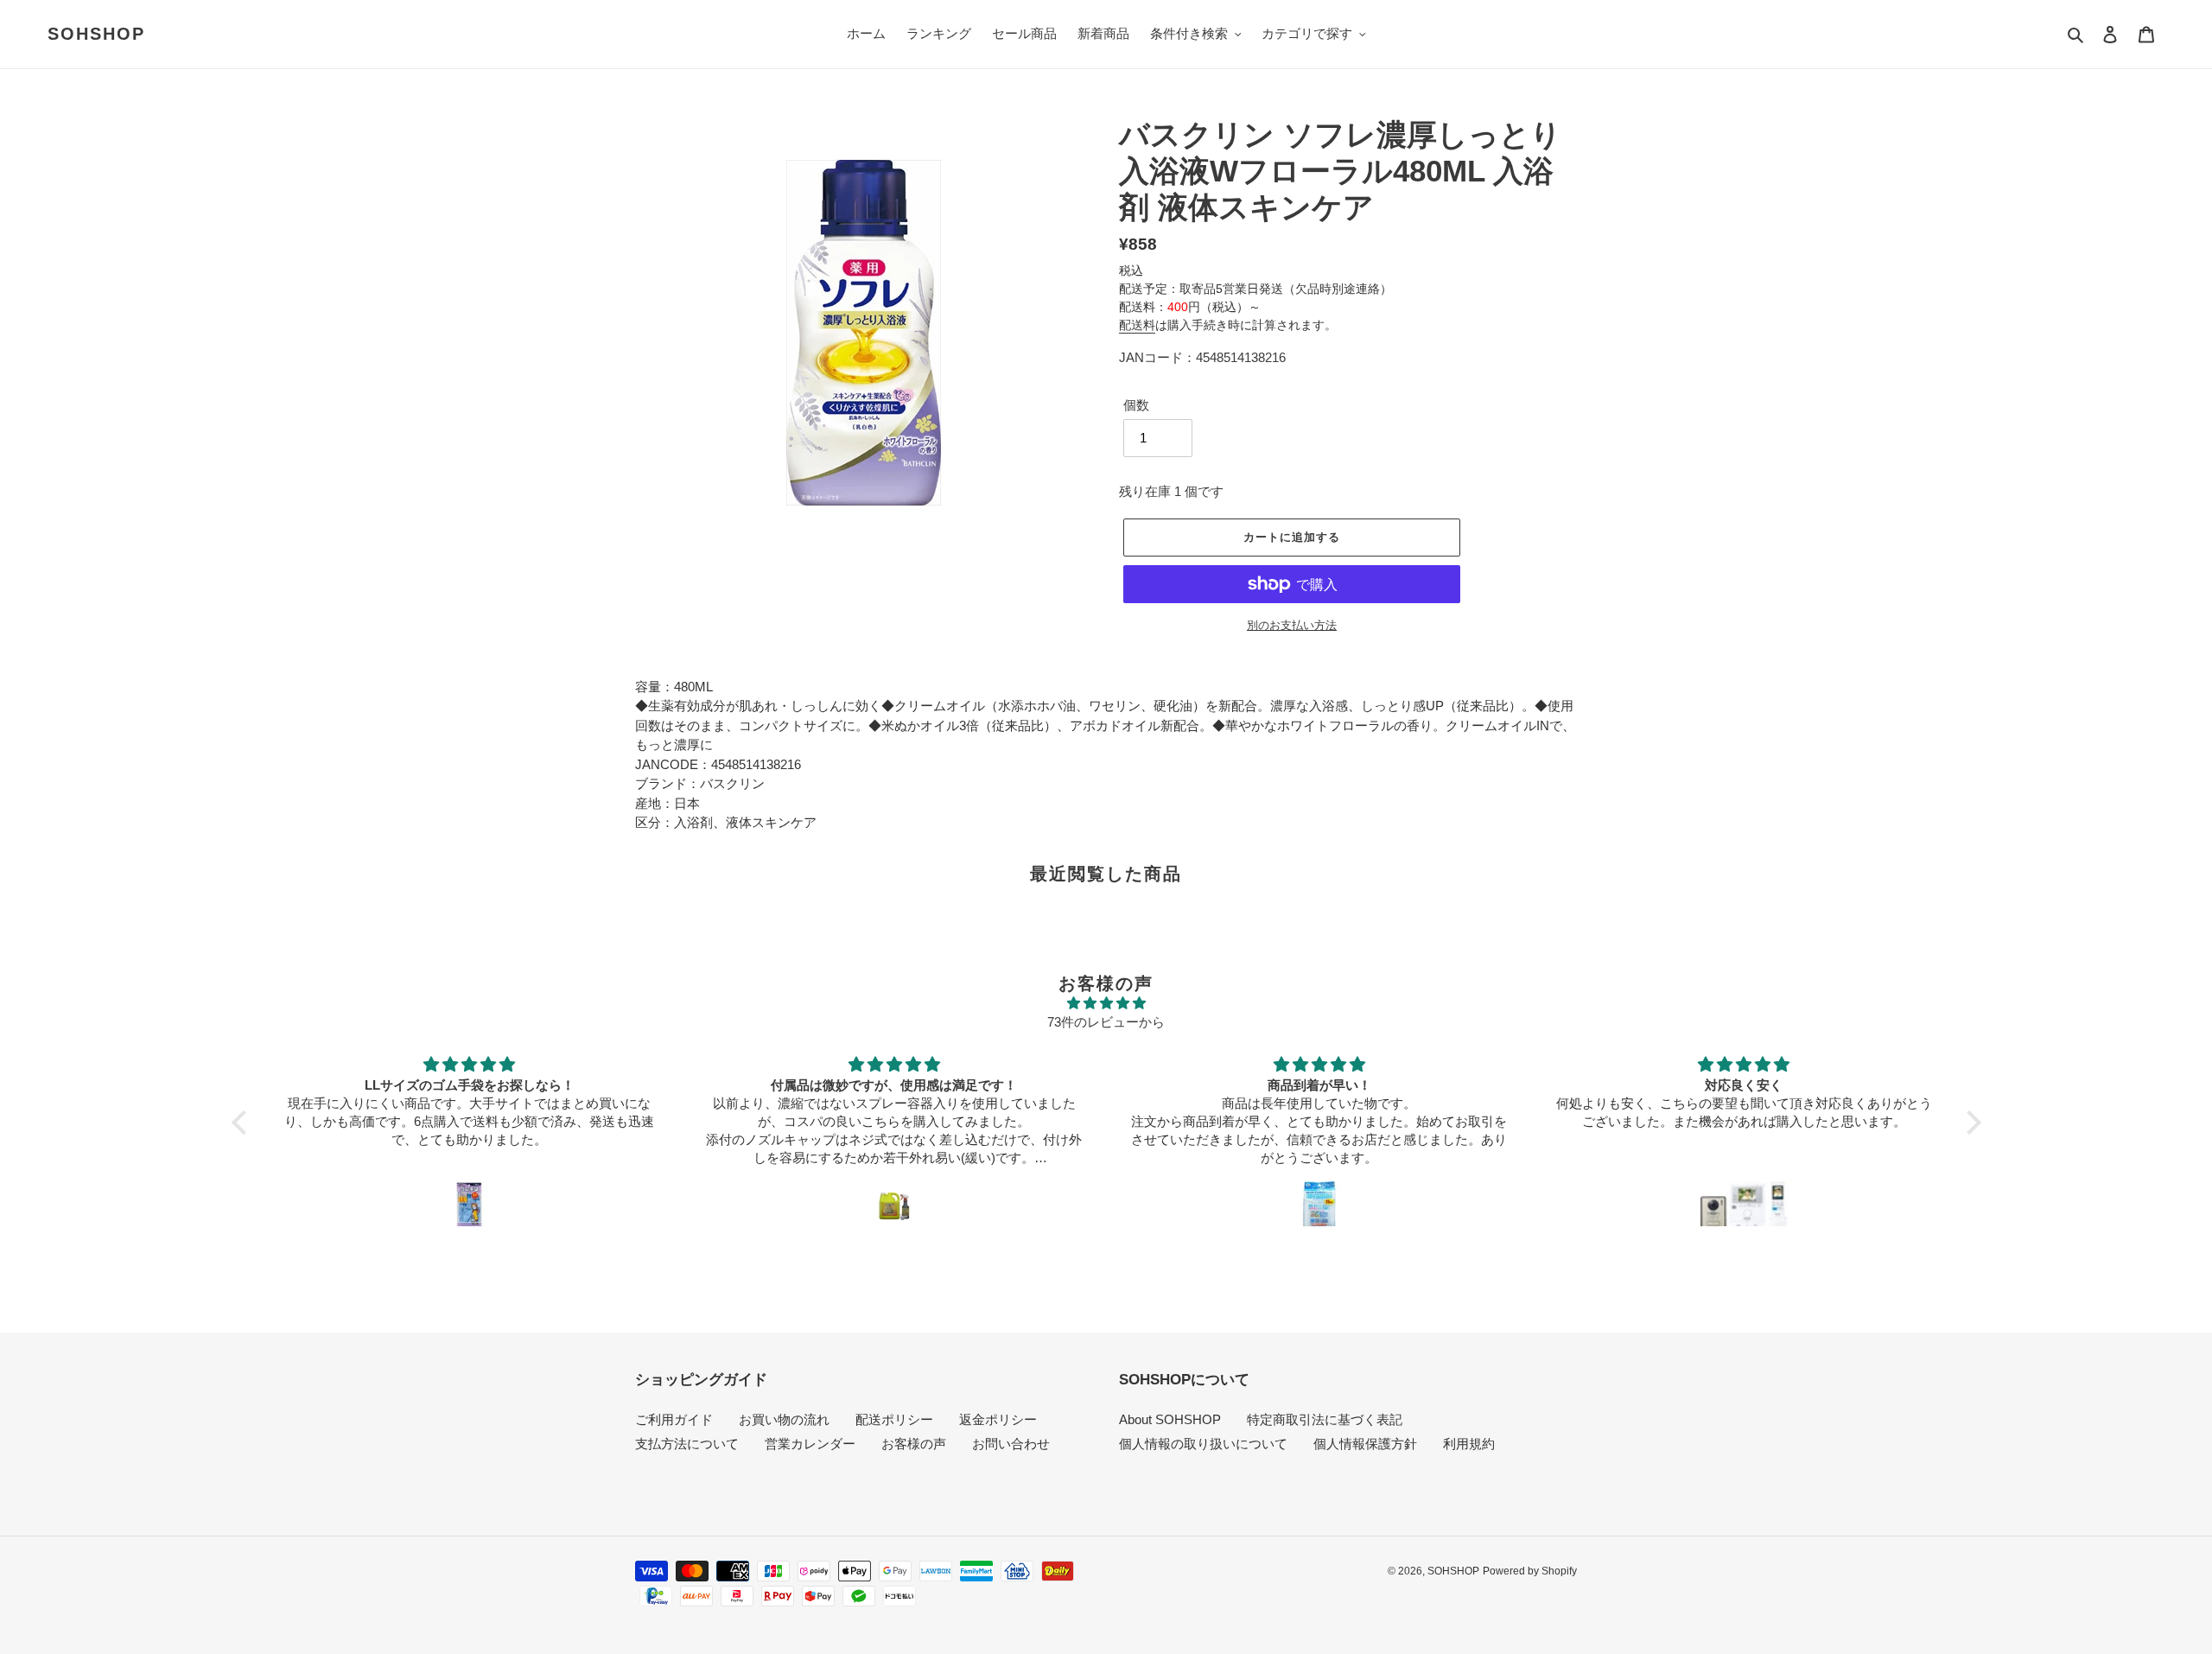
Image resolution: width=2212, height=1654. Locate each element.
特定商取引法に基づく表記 (1325, 1419)
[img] (1106, 1004)
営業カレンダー (810, 1444)
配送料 (1137, 325)
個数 (1136, 405)
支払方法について (687, 1444)
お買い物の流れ (784, 1419)
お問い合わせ (1011, 1444)
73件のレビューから (1106, 1022)
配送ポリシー (894, 1419)
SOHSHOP (96, 34)
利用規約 (1469, 1444)
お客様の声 (914, 1444)
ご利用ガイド (674, 1419)
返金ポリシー (998, 1419)
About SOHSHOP (1170, 1419)
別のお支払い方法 (1292, 625)
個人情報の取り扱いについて (1203, 1444)
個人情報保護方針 (1365, 1444)
